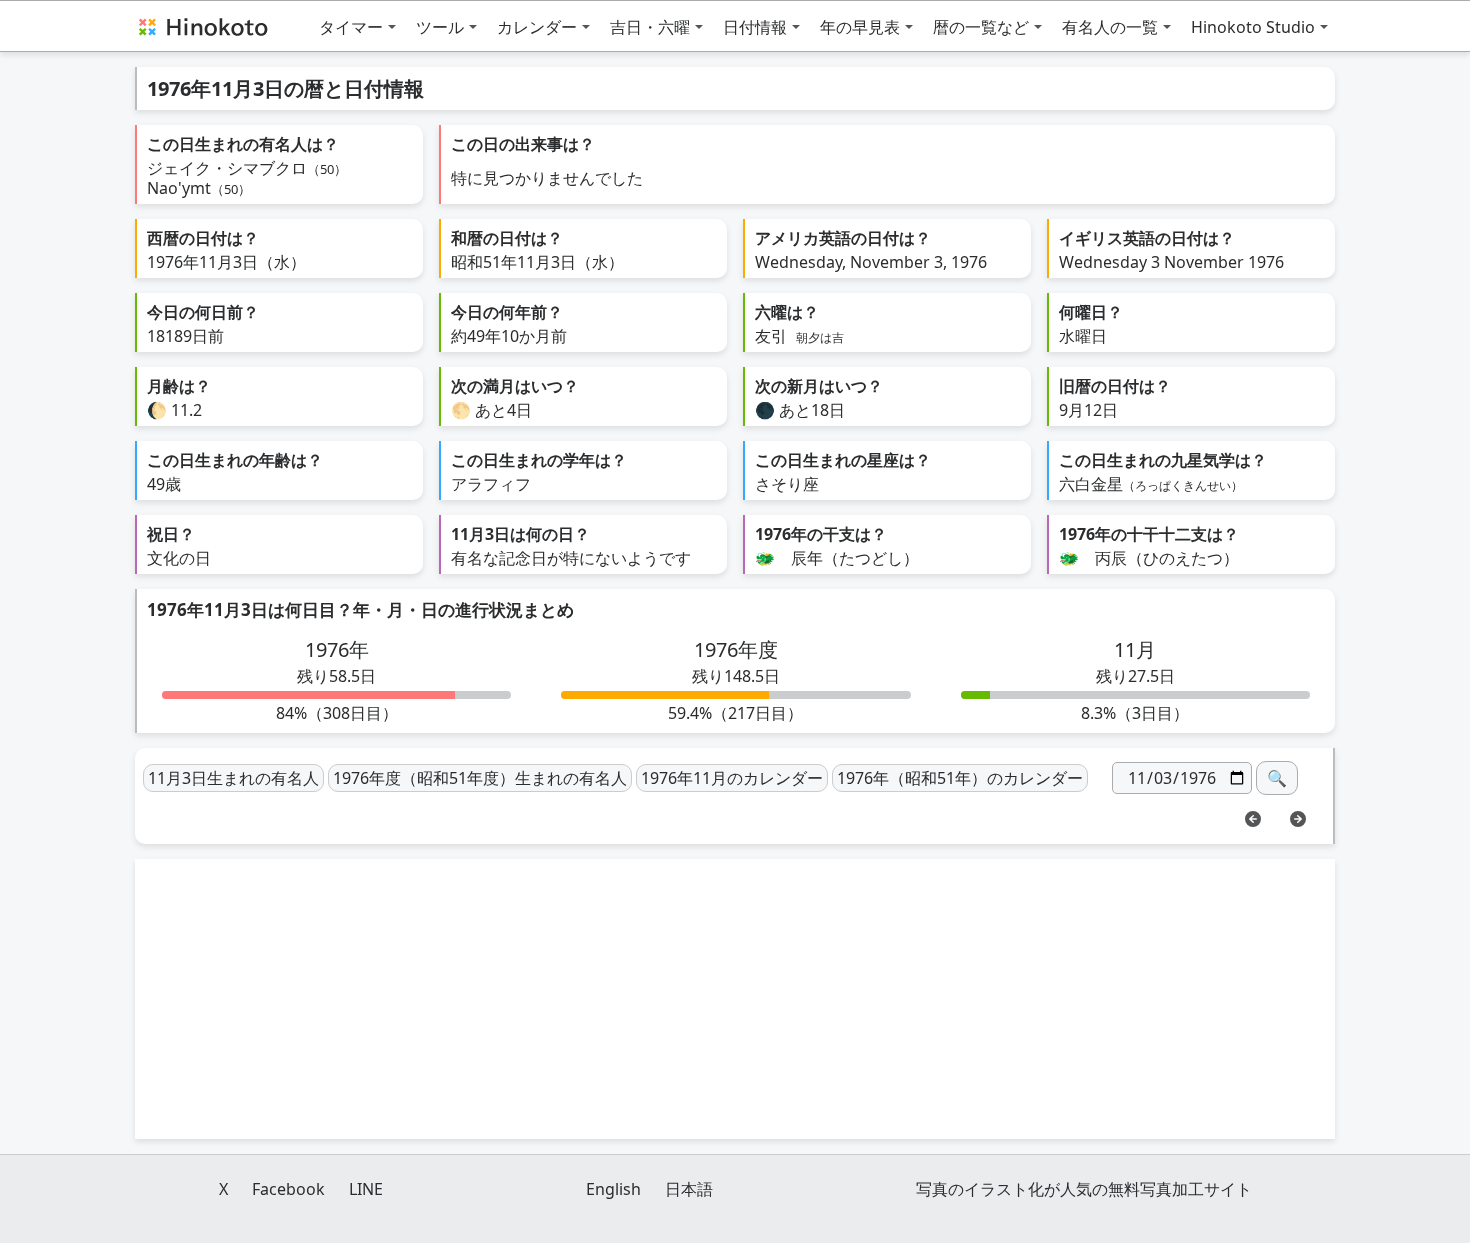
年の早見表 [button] (860, 27)
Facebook (288, 1189)
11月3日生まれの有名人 (233, 778)
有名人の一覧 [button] (1110, 27)
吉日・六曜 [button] (650, 27)
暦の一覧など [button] (981, 27)
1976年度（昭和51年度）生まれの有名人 (480, 778)
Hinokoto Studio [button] (1253, 27)
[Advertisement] (735, 999)
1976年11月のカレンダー (732, 778)
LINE (366, 1189)
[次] (1298, 817)
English (613, 1189)
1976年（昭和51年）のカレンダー (960, 778)
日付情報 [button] (755, 27)
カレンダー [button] (537, 27)
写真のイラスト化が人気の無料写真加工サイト (1084, 1189)
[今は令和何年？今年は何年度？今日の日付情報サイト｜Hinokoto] (202, 26)
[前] (1253, 817)
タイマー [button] (351, 27)
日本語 (689, 1189)
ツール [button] (440, 27)
